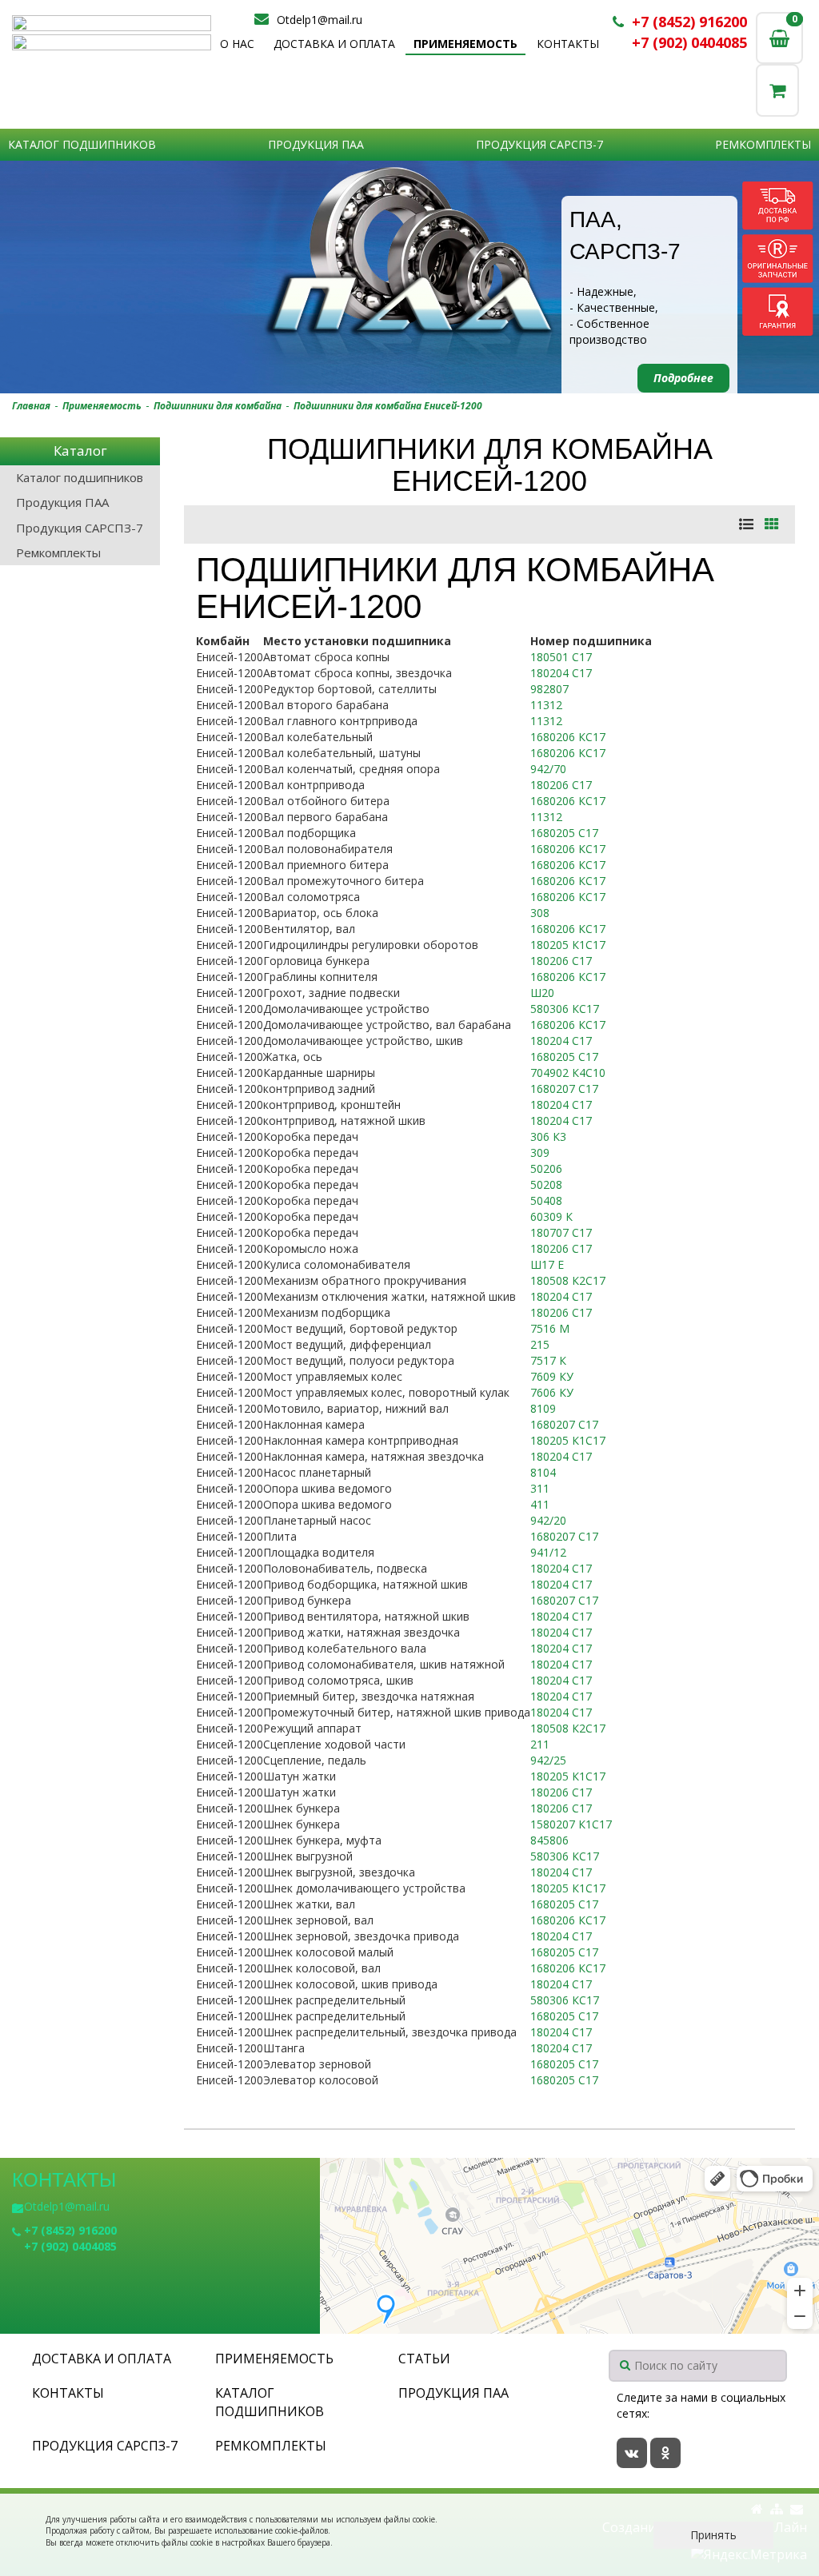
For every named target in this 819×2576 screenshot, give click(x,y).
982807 (549, 689)
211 (540, 1744)
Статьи (424, 2359)
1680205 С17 (564, 833)
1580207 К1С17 (571, 1824)
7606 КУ (552, 1392)
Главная (31, 406)
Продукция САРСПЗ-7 (539, 144)
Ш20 (542, 993)
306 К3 (548, 1136)
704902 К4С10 (568, 1073)
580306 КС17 (565, 1009)
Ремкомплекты (763, 144)
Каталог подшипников (82, 144)
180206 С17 (561, 785)
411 (540, 1504)
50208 (546, 1184)
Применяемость (465, 44)
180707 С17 (561, 1232)
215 (540, 1344)
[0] (777, 90)
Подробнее (683, 378)
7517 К (548, 1360)
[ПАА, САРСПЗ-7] (409, 277)
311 (540, 1488)
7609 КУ (552, 1376)
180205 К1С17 (568, 945)
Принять (713, 2535)
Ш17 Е (547, 1264)
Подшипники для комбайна (218, 406)
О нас (237, 44)
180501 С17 (561, 657)
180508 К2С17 (568, 1280)
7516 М (550, 1328)
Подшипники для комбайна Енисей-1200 (388, 406)
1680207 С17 (564, 1089)
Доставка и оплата (334, 44)
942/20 (548, 1520)
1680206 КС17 (568, 737)
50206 (546, 1168)
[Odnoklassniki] (665, 2453)
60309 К (551, 1216)
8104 (543, 1472)
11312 (546, 705)
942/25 (548, 1760)
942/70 (548, 769)
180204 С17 (561, 673)
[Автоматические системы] (112, 23)
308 (540, 913)
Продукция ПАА (316, 144)
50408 (546, 1200)
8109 (543, 1408)
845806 (549, 1840)
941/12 (548, 1552)
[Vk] (632, 2453)
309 (540, 1152)
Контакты (568, 44)
